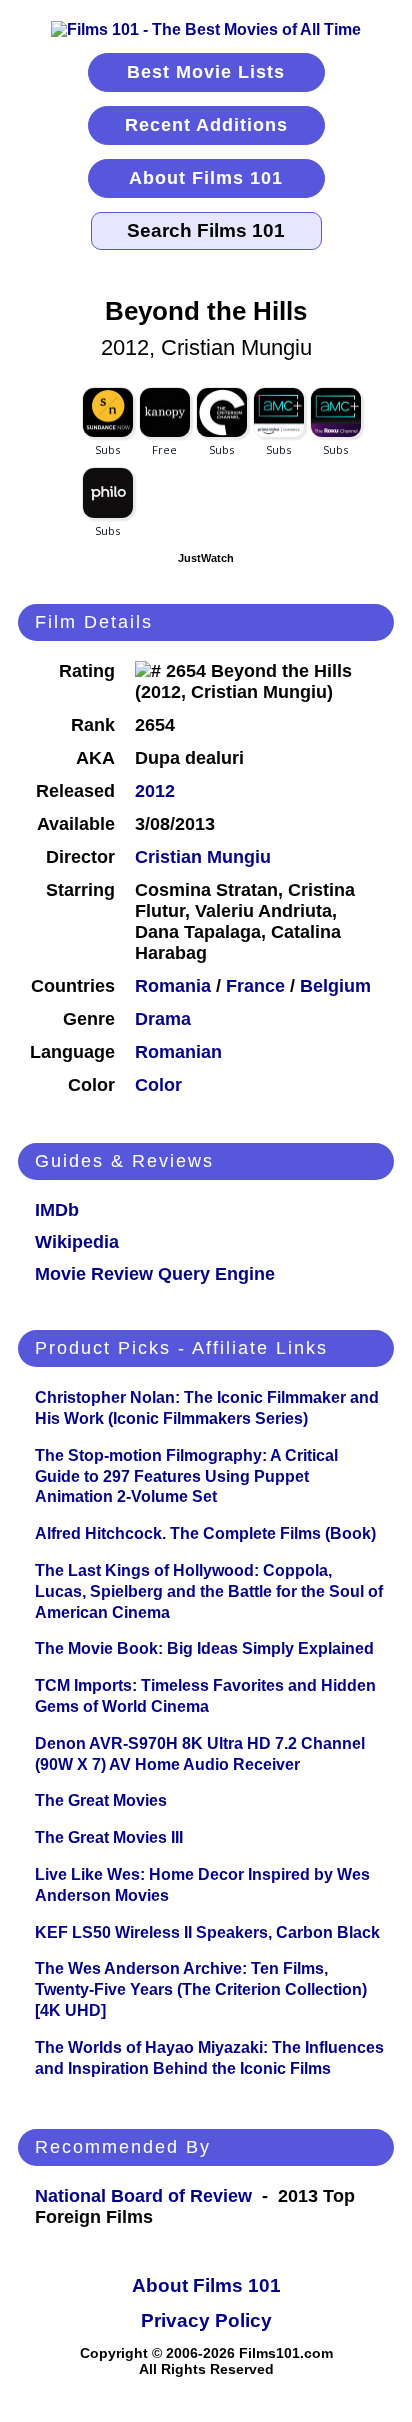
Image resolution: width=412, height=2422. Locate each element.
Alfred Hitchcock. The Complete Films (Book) (205, 1533)
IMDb (57, 1210)
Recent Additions (206, 125)
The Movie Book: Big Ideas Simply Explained (204, 1648)
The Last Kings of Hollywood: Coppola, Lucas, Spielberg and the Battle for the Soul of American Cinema (209, 1591)
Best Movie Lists (206, 72)
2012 (155, 791)
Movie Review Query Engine (155, 1274)
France (255, 986)
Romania (173, 986)
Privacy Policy (206, 2320)
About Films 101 (206, 178)
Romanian (178, 1052)
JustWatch (206, 558)
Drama (163, 1019)
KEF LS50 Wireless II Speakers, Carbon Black (207, 1932)
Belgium (335, 986)
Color (158, 1085)
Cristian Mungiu (203, 857)
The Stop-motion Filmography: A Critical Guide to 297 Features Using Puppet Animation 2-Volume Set (186, 1476)
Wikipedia (77, 1242)
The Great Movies (101, 1800)
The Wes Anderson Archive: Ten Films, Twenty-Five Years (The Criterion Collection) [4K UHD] (201, 1989)
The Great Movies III (109, 1837)
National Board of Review (143, 2196)
